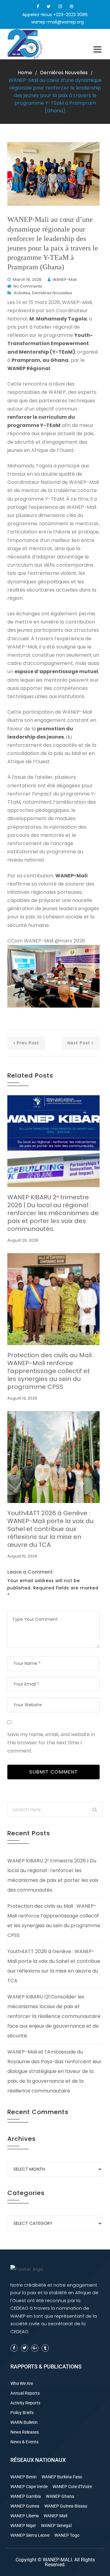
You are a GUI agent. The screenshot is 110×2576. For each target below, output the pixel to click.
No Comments (28, 286)
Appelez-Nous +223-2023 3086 (55, 15)
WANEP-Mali (65, 280)
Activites (22, 293)
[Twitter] (49, 6)
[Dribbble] (71, 6)
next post (79, 1043)
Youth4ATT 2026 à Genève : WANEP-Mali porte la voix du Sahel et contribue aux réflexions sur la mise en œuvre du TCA (50, 1529)
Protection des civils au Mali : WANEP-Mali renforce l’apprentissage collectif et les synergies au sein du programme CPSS (51, 1371)
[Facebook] (38, 6)
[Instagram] (60, 6)
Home (25, 73)
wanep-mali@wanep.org (57, 22)
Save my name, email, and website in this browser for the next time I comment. (51, 1743)
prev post (28, 1043)
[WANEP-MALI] (30, 44)
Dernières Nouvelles (64, 73)
